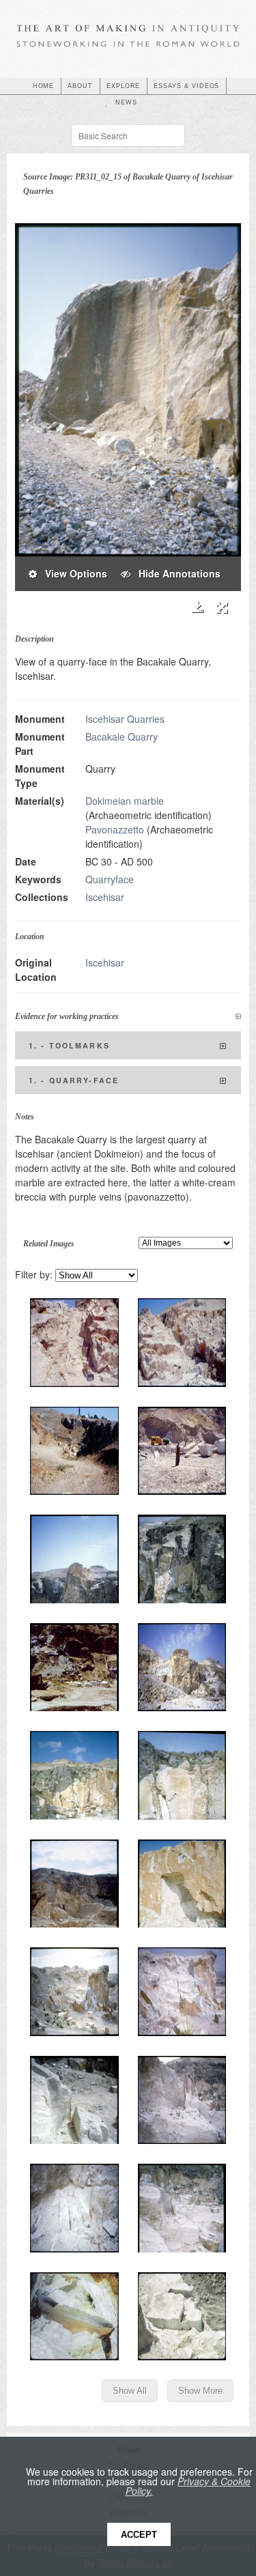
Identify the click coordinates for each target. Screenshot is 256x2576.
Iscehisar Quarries (125, 719)
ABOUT (80, 86)
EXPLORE (124, 86)
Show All (130, 2391)
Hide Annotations (175, 573)
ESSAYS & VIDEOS (186, 86)
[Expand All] (238, 1017)
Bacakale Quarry (122, 736)
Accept (139, 2535)
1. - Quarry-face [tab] (74, 1080)
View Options (72, 573)
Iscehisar (105, 897)
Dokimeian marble (125, 801)
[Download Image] (197, 607)
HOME (44, 86)
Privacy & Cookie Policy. (188, 2486)
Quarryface (110, 879)
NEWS (126, 102)
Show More (200, 2391)
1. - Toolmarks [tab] (69, 1045)
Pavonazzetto (115, 829)
